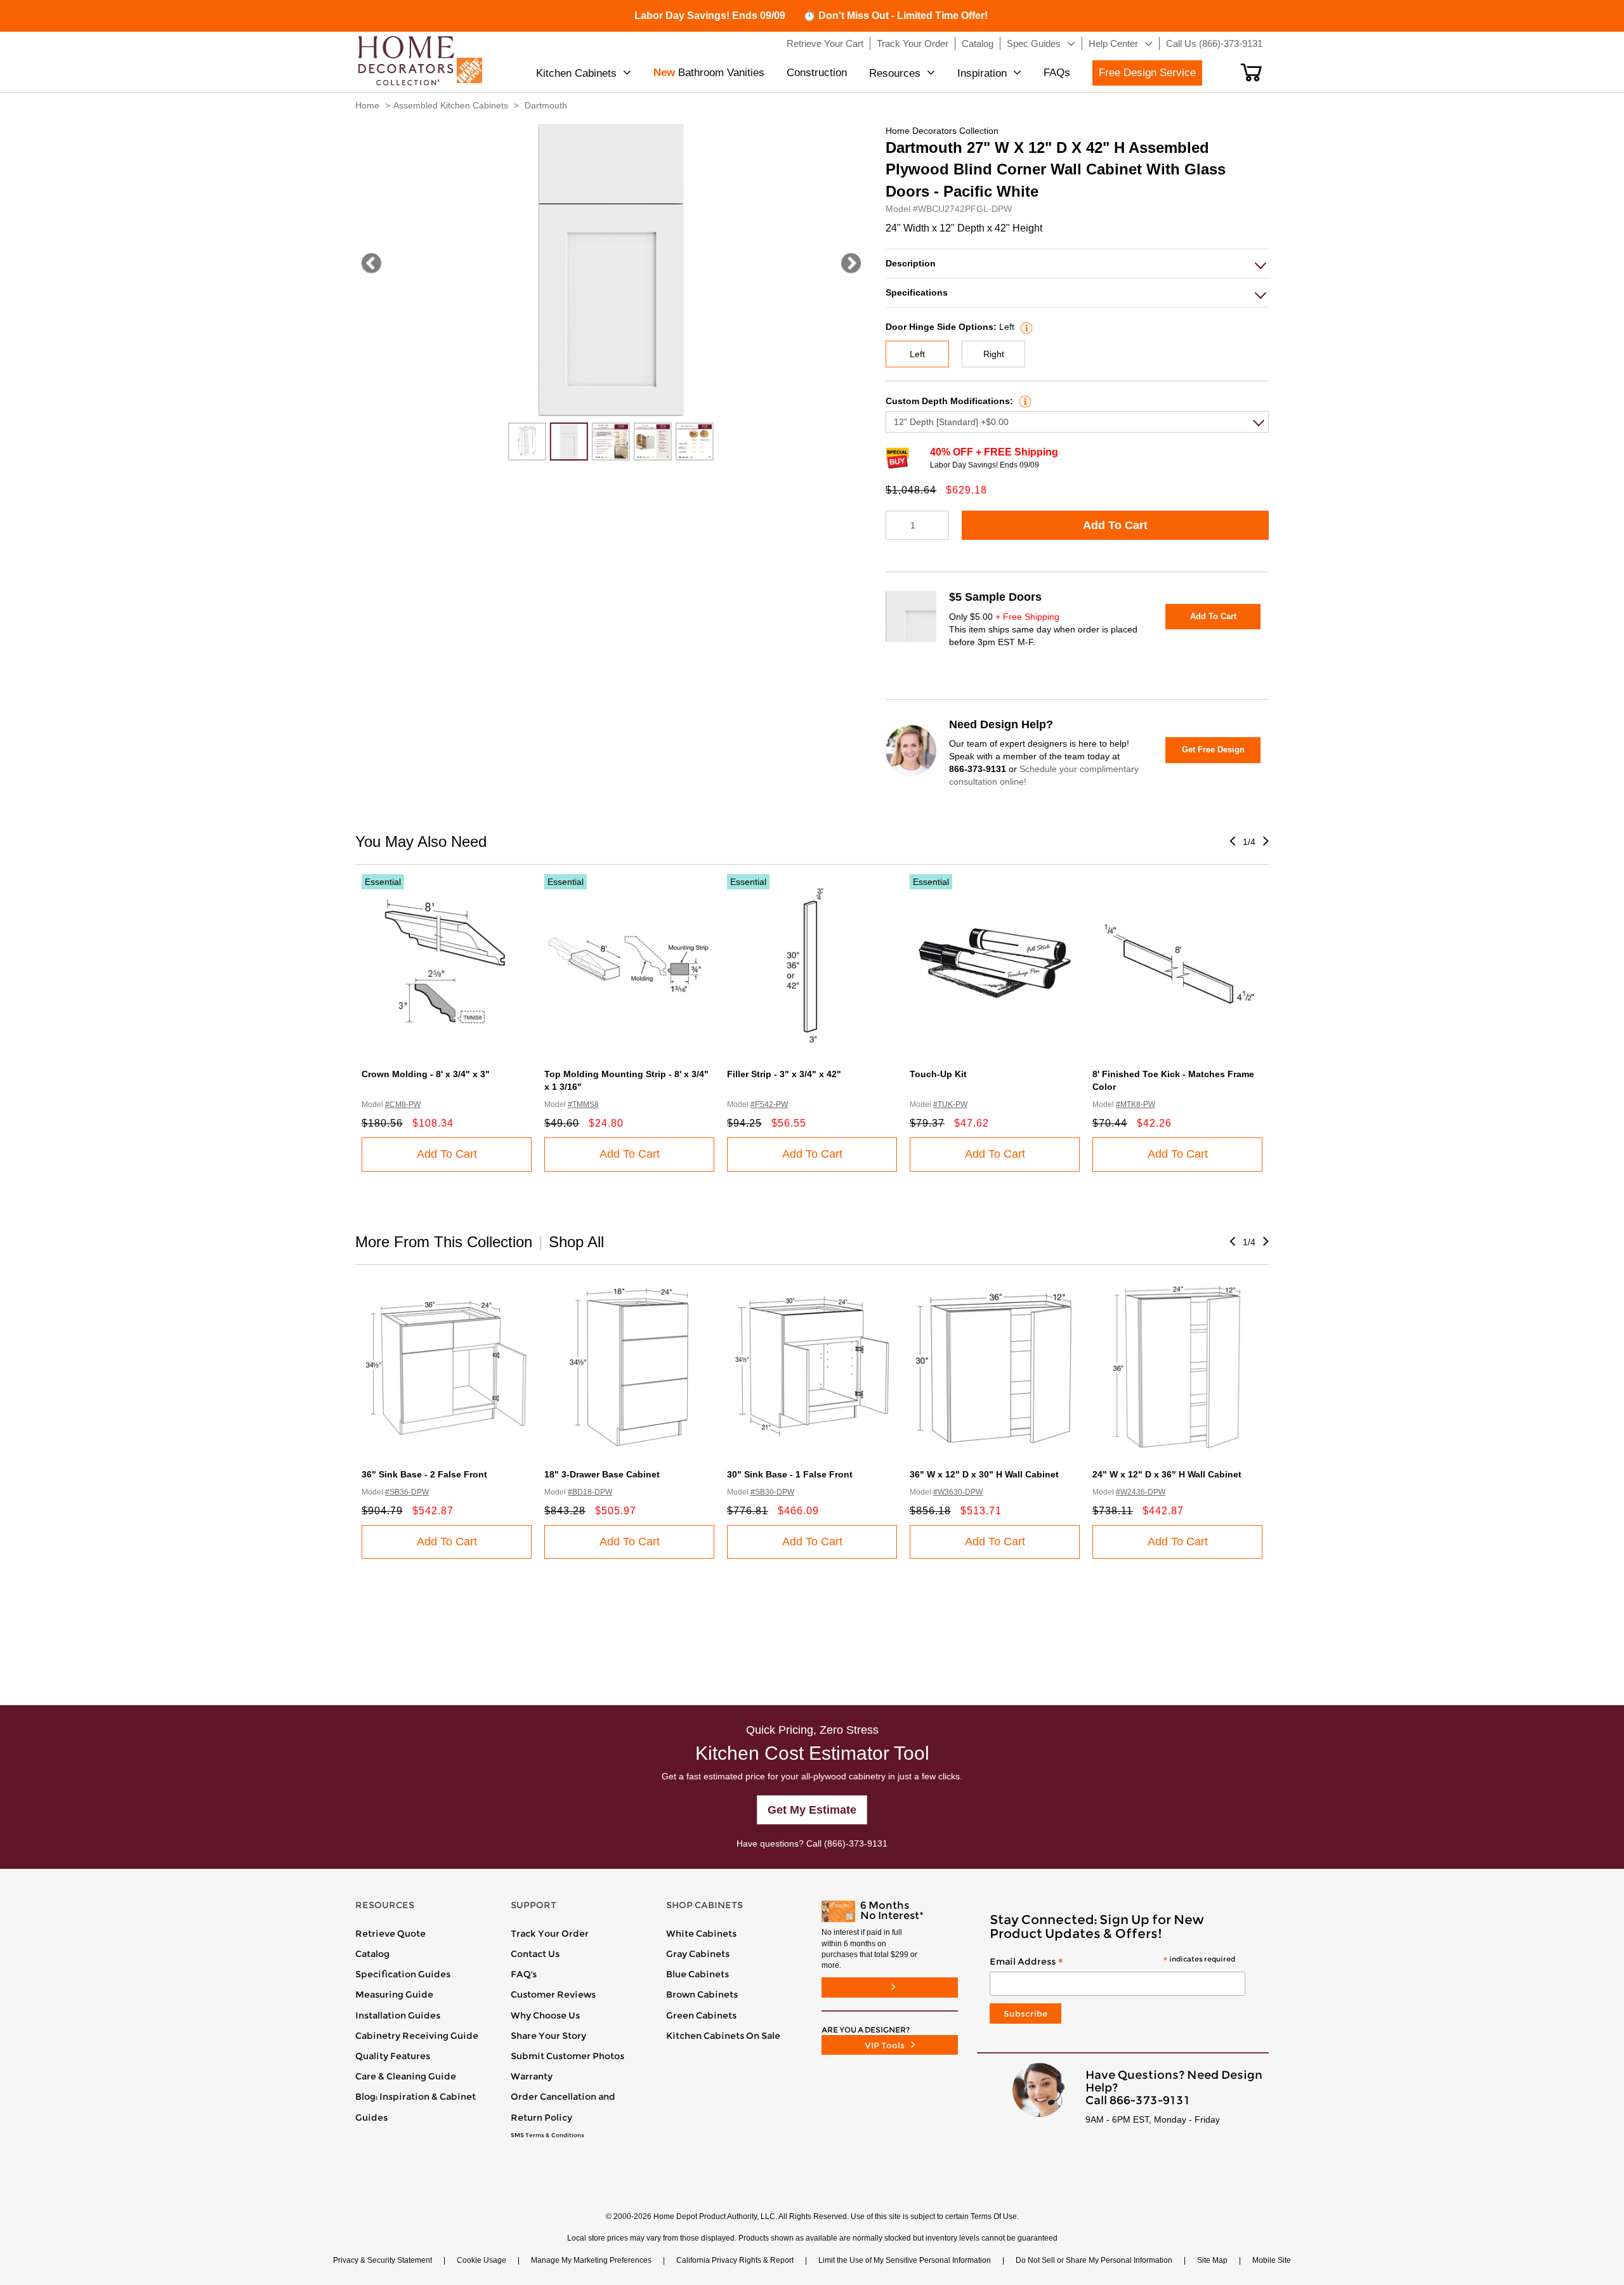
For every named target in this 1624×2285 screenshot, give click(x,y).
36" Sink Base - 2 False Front (424, 1474)
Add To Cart (1115, 525)
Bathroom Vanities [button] (709, 73)
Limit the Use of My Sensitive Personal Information (905, 2260)
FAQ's (524, 1974)
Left (917, 354)
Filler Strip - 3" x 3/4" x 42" (784, 1074)
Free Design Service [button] (1147, 73)
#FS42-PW (769, 1104)
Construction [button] (817, 73)
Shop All (576, 1242)
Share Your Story (548, 2036)
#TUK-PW (950, 1104)
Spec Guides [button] (1034, 43)
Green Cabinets (701, 2015)
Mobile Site (1272, 2260)
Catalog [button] (978, 43)
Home (367, 105)
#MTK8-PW (1136, 1104)
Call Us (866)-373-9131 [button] (1214, 43)
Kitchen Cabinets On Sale (723, 2036)
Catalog (372, 1954)
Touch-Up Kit (938, 1074)
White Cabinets (701, 1934)
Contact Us (535, 1954)
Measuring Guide (394, 1994)
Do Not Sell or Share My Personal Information (1094, 2260)
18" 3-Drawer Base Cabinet (602, 1474)
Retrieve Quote (390, 1934)
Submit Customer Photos (567, 2056)
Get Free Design (1213, 750)
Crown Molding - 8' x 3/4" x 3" (426, 1074)
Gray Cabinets (698, 1954)
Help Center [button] (1113, 43)
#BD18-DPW (590, 1492)
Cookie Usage (481, 2260)
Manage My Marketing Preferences (591, 2260)
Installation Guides (398, 2015)
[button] (1251, 72)
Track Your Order (550, 1934)
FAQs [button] (1057, 73)
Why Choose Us (545, 2015)
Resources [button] (895, 73)
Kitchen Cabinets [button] (576, 73)
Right (994, 354)
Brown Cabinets (702, 1994)
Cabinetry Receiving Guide (417, 2036)
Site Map (1212, 2260)
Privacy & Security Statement (383, 2260)
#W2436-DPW (1141, 1492)
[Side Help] (1025, 327)
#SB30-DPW (772, 1492)
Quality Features (393, 2056)
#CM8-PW (403, 1104)
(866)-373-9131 (856, 1843)
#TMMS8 (583, 1104)
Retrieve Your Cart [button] (825, 43)
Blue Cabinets (697, 1974)
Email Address (1112, 1962)
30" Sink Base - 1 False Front (790, 1474)
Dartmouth (546, 105)
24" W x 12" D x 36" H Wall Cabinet (1167, 1474)
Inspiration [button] (982, 73)
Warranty (532, 2076)
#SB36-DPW (407, 1492)
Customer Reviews (553, 1994)
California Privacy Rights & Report (735, 2260)
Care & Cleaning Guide (406, 2076)
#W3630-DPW (958, 1492)
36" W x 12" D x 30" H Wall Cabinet (984, 1474)
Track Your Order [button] (913, 43)
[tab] (1077, 264)
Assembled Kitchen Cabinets (451, 105)
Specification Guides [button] (403, 1974)
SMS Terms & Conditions (547, 2135)
